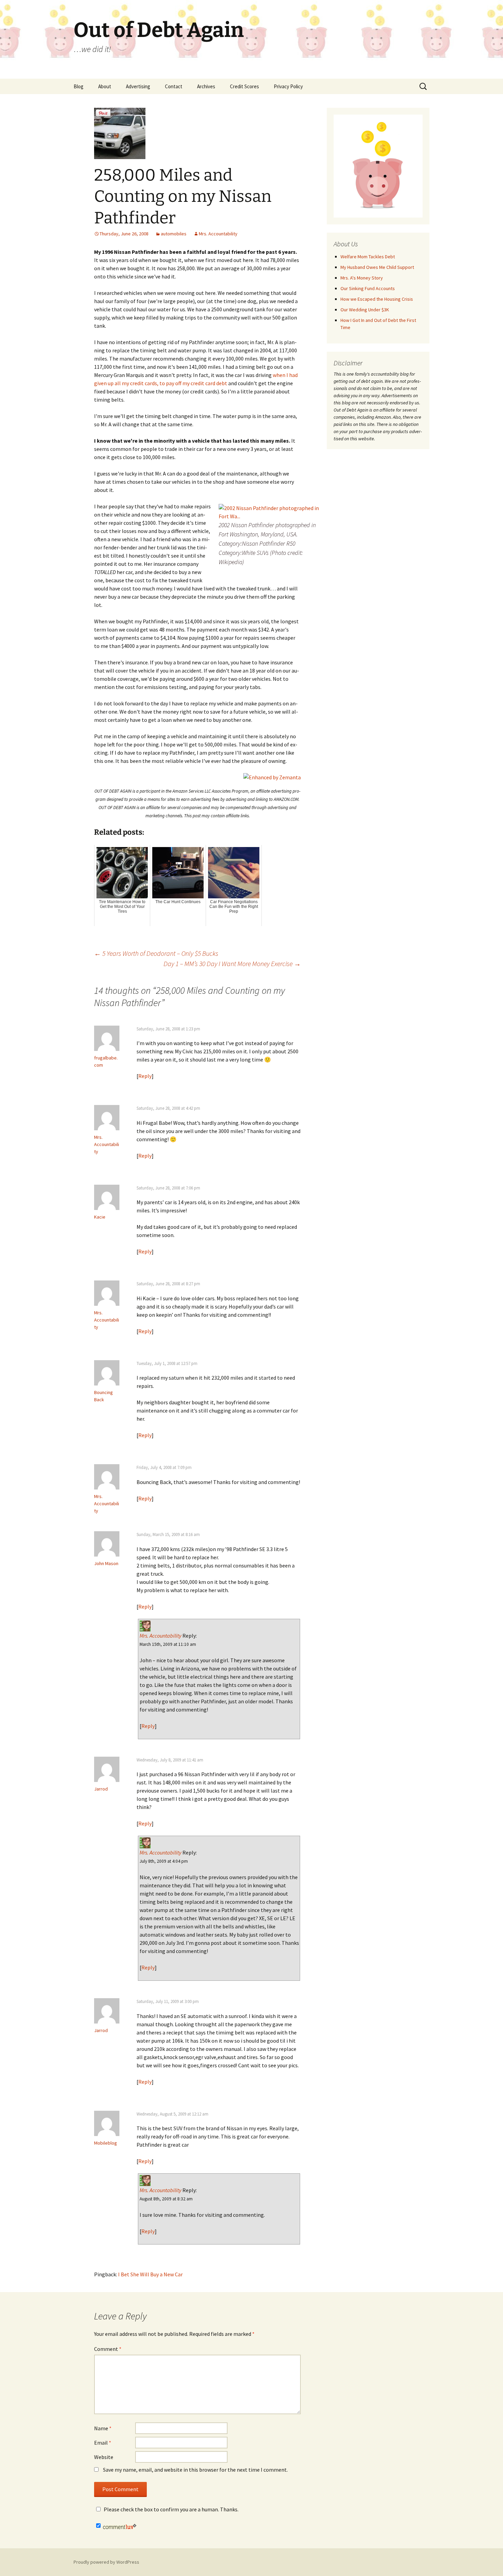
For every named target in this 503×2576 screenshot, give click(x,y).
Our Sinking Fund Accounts (368, 288)
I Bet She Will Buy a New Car (150, 2274)
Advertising (138, 86)
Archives (206, 86)
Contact (174, 86)
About (105, 86)
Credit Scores (244, 86)
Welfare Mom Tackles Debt (368, 257)
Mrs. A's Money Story (362, 278)
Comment (108, 2349)
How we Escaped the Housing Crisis (377, 299)
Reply (145, 1076)
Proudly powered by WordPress (106, 2562)
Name (103, 2428)
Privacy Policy (288, 86)
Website (104, 2457)
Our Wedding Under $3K (365, 310)
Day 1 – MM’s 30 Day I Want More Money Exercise (232, 964)
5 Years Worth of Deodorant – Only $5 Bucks (156, 953)
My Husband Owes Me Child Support (377, 267)
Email (103, 2443)
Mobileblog (106, 2143)
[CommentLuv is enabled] (120, 2526)
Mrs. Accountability (218, 234)
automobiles (174, 234)
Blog (79, 86)
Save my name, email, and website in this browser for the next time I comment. (195, 2470)
